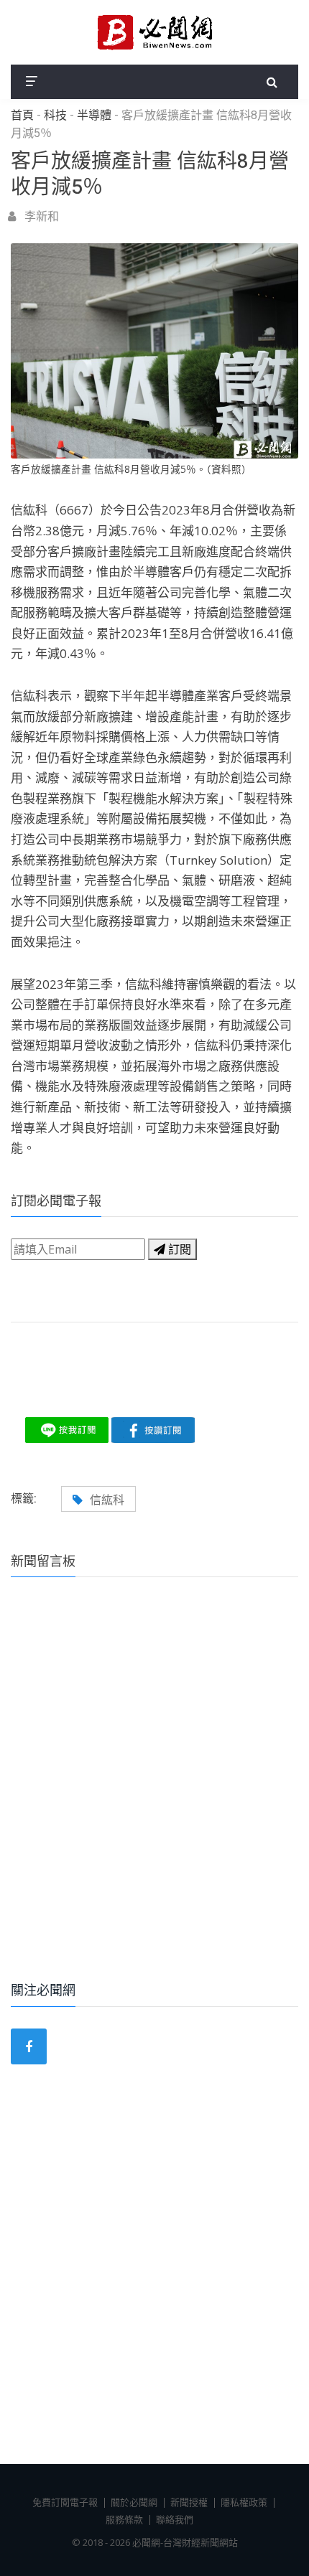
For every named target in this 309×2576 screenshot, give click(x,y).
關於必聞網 (134, 2502)
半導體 (94, 116)
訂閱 (178, 1249)
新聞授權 (189, 2502)
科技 (55, 116)
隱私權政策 (244, 2502)
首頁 (22, 116)
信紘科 (107, 1500)
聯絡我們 (175, 2519)
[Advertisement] (154, 1799)
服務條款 (124, 2519)
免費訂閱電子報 (65, 2502)
